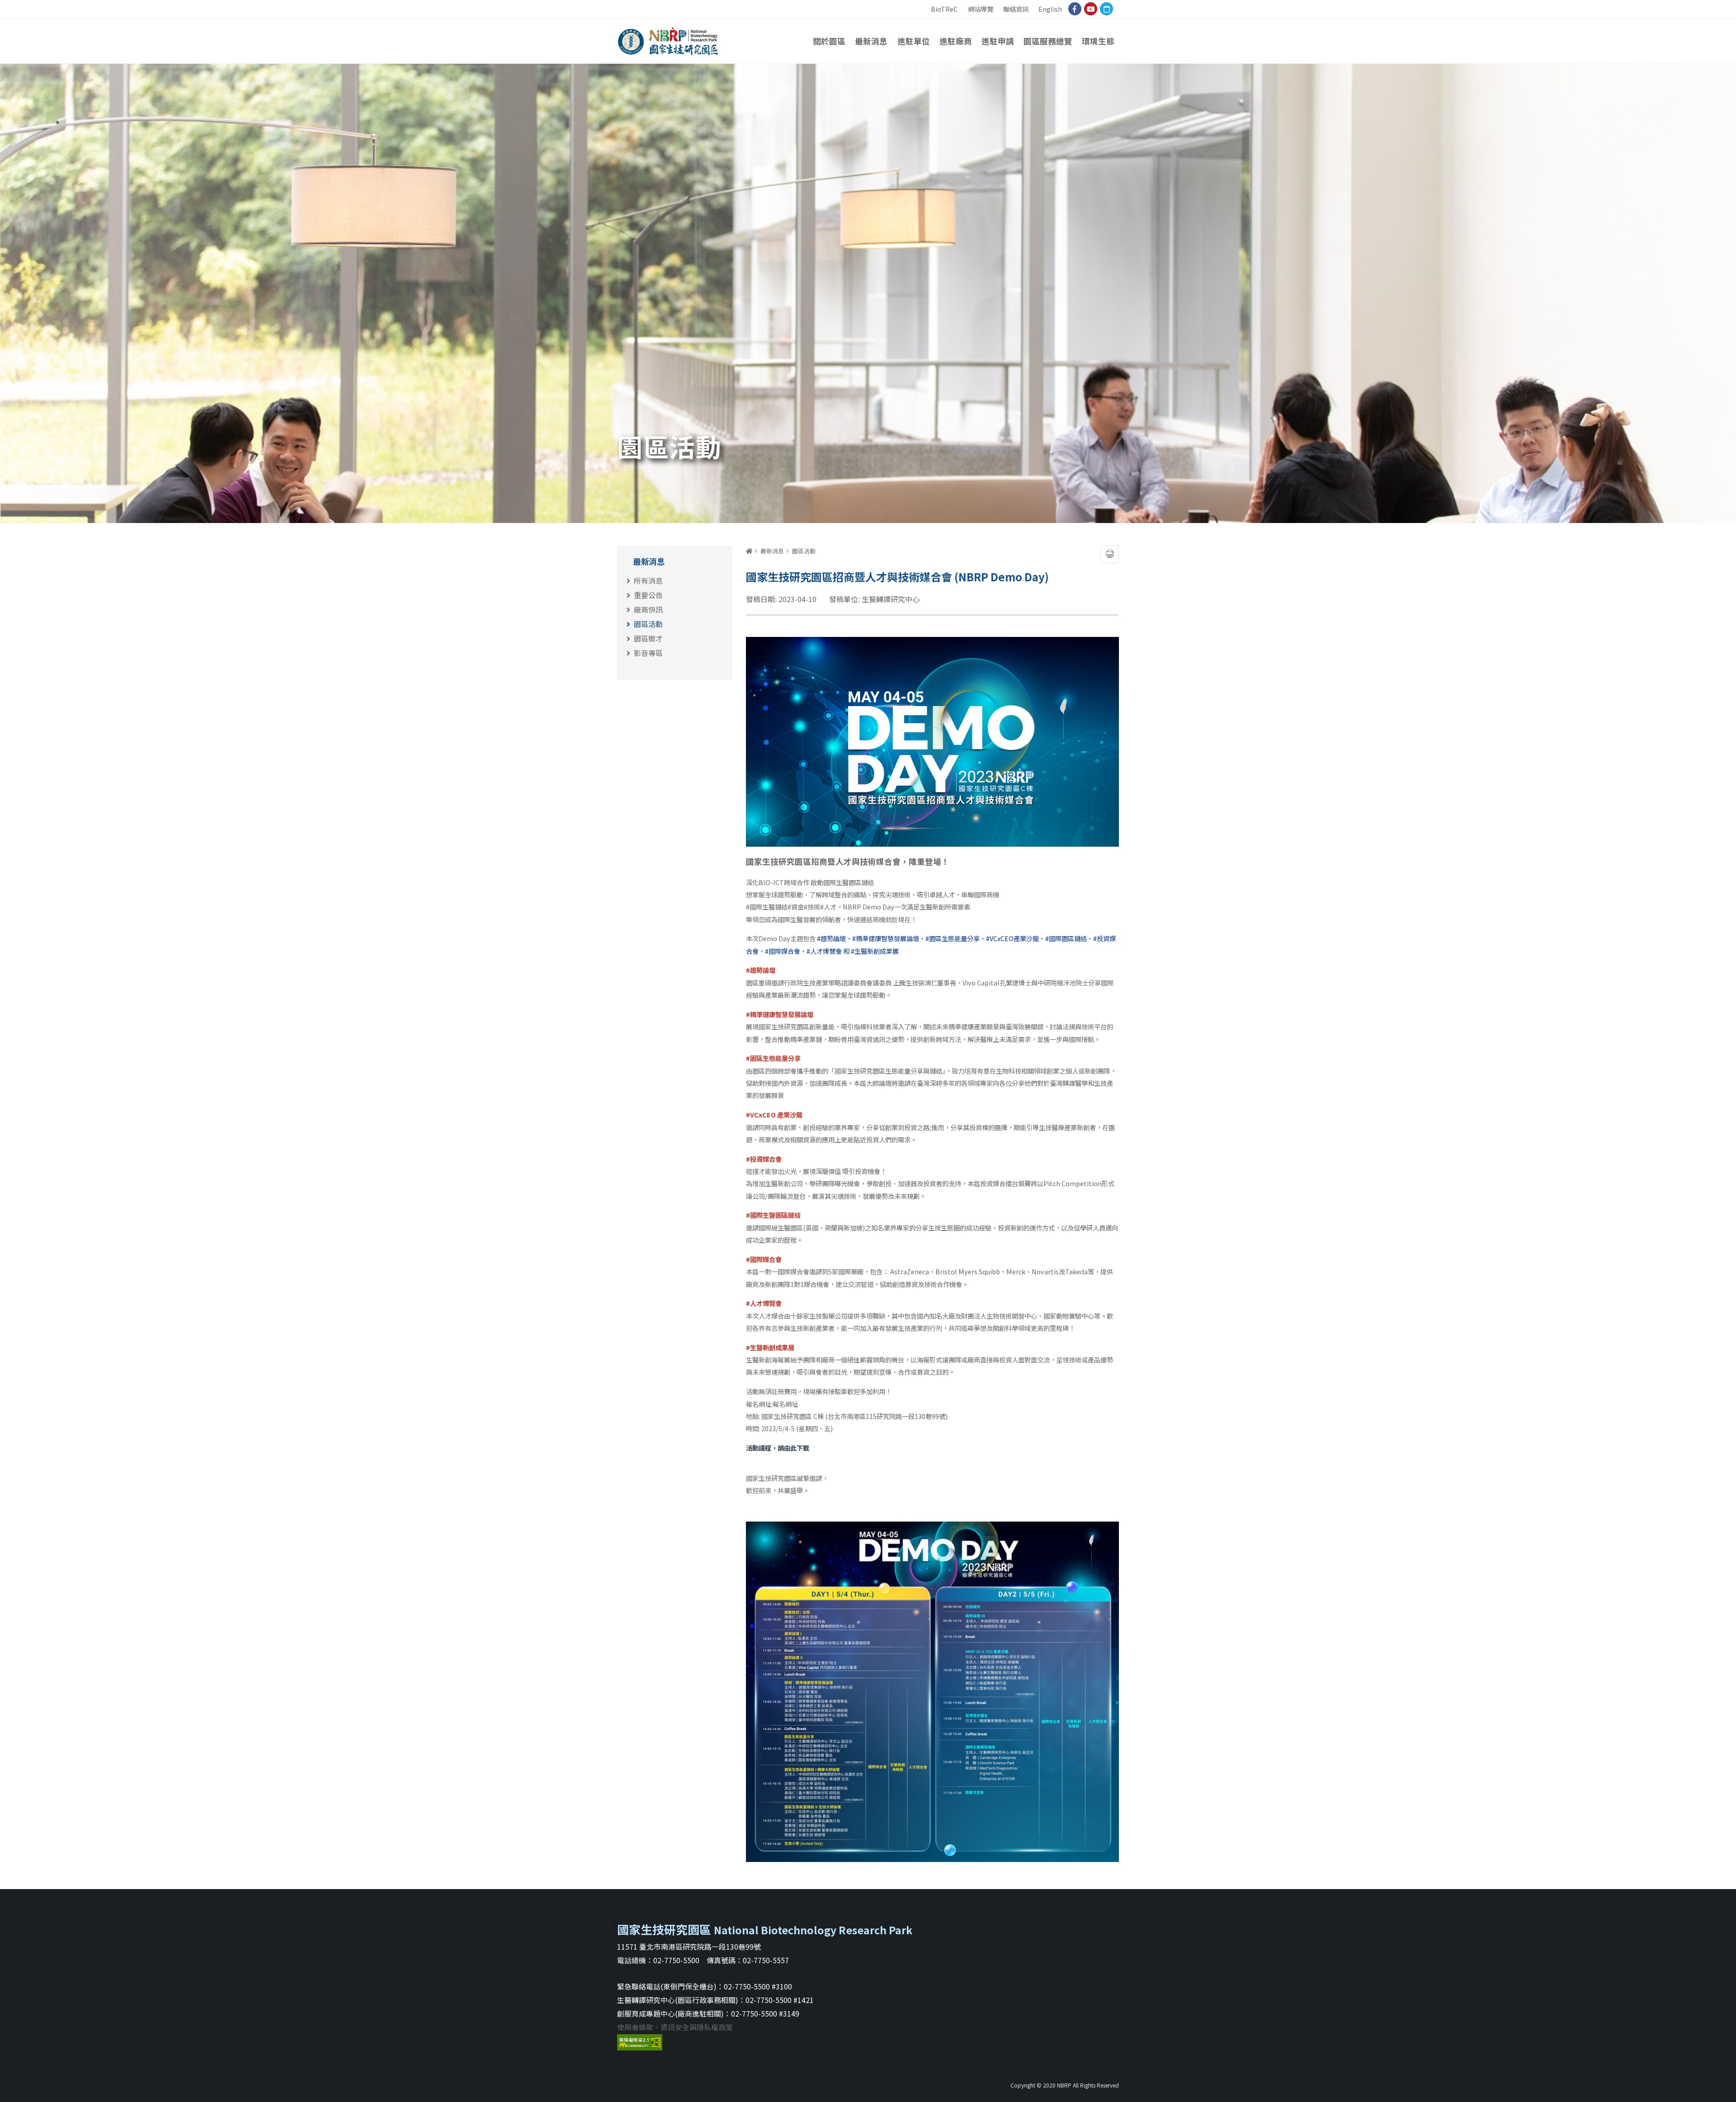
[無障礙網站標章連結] (640, 2041)
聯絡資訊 (1016, 9)
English (1050, 9)
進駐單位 (914, 41)
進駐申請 (998, 41)
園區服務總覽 (1048, 41)
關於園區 (829, 41)
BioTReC (944, 9)
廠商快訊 (648, 609)
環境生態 (1098, 41)
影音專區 (648, 653)
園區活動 (648, 624)
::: (924, 5)
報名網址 (785, 1404)
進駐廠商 (956, 41)
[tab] (679, 560)
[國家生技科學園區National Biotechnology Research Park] (668, 38)
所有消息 (648, 580)
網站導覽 (981, 9)
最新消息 (871, 41)
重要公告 (648, 595)
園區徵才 (648, 638)
